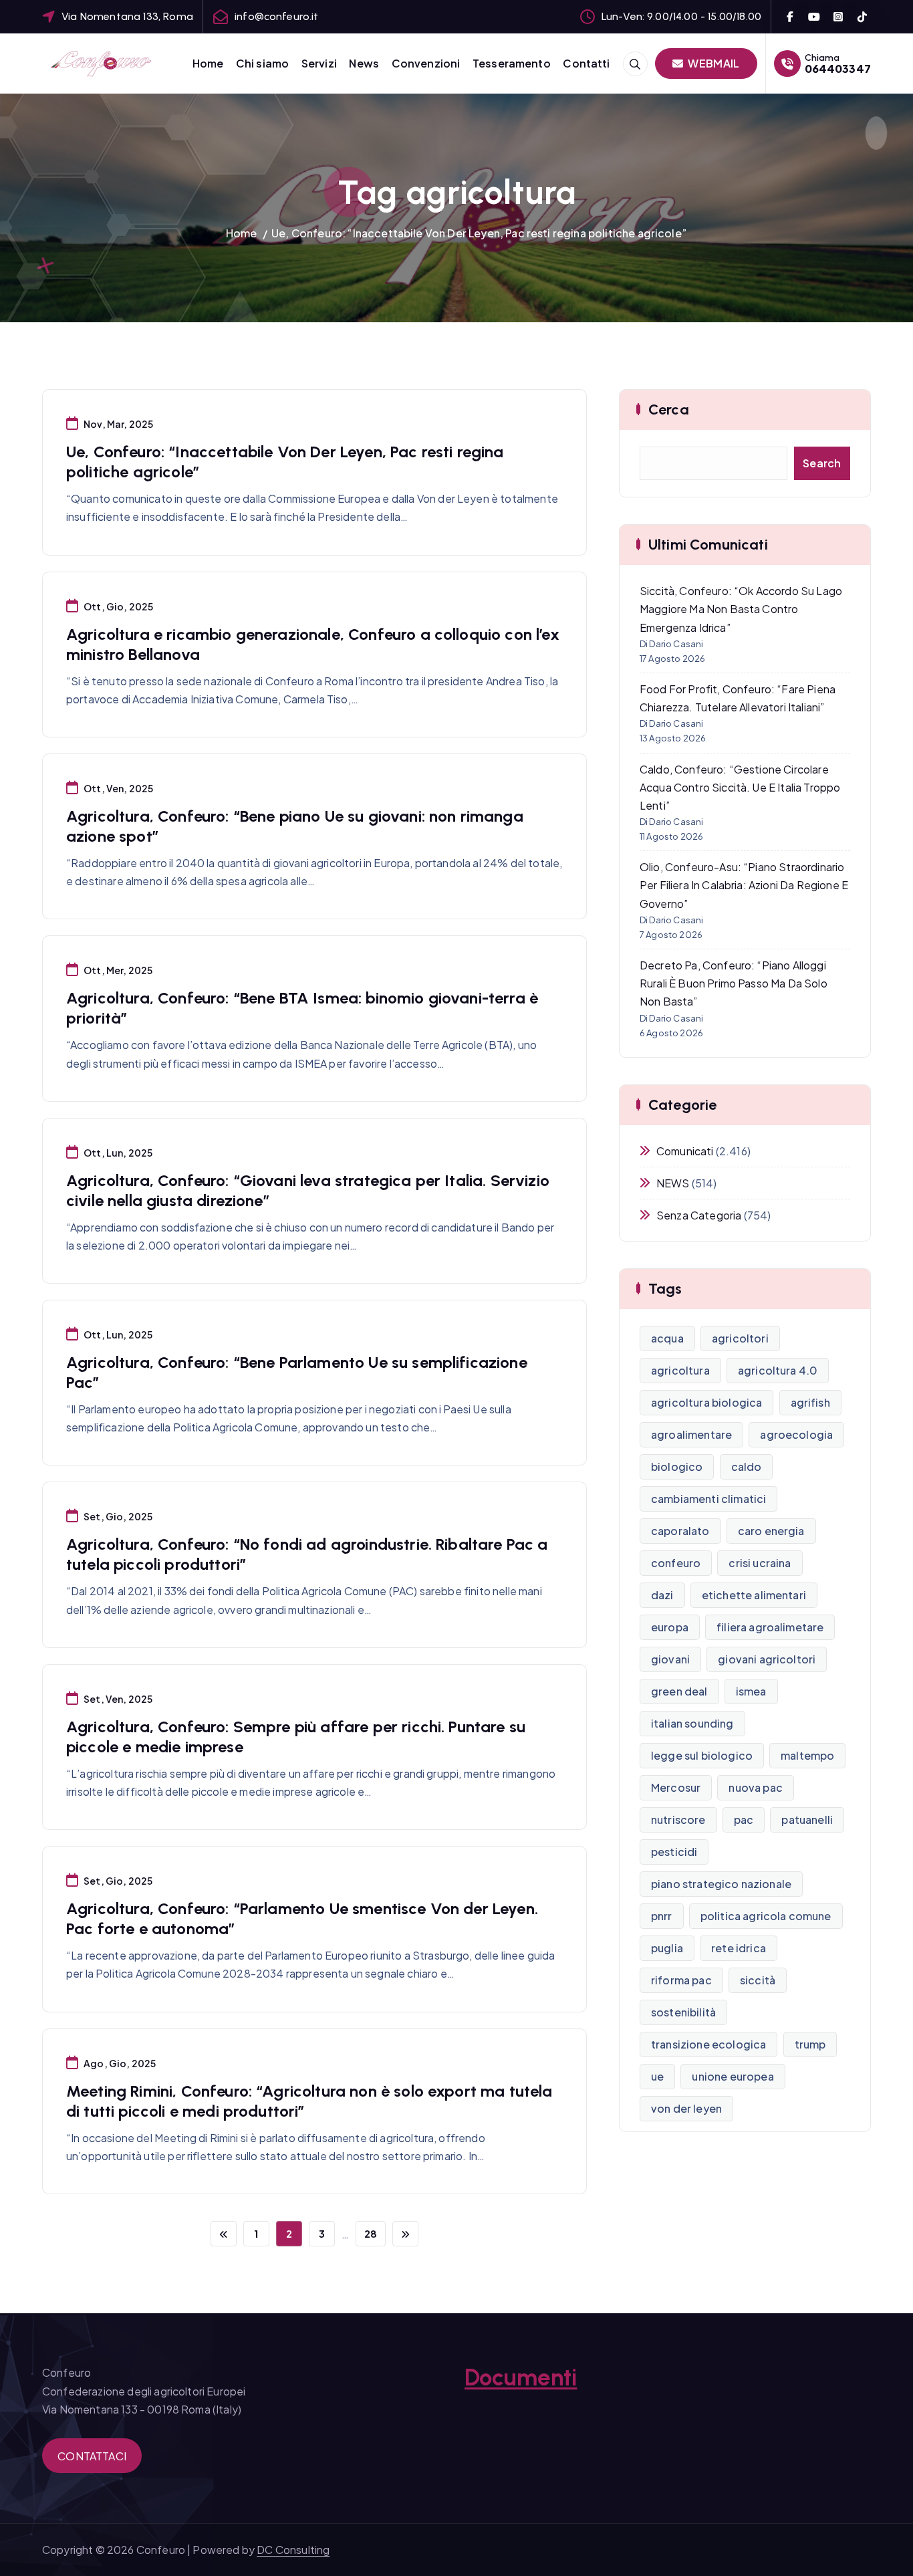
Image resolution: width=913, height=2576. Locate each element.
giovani (670, 1659)
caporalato (680, 1531)
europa (670, 1627)
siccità (758, 1980)
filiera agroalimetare (770, 1627)
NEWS (673, 1183)
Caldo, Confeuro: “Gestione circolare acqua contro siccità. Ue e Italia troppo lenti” (740, 787)
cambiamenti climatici (708, 1499)
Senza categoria (699, 1215)
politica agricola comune (766, 1916)
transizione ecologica (708, 2044)
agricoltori (740, 1338)
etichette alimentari (754, 1595)
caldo (747, 1467)
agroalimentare (691, 1434)
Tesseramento (512, 63)
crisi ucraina (760, 1563)
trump (810, 2044)
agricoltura (680, 1370)
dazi (662, 1595)
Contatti (586, 63)
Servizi (319, 63)
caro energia (771, 1531)
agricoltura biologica (706, 1402)
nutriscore (678, 1820)
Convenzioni (426, 63)
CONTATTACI (92, 2456)
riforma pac (681, 1980)
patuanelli (807, 1820)
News (364, 63)
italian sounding (692, 1723)
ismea (751, 1691)
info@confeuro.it (277, 16)
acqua (667, 1338)
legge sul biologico (702, 1755)
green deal (679, 1691)
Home (208, 63)
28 (371, 2233)
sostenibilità (683, 2012)
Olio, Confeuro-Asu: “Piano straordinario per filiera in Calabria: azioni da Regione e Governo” (744, 885)
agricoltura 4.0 (778, 1370)
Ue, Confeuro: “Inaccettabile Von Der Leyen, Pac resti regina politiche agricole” (479, 233)
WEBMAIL (712, 63)
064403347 (838, 69)
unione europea (733, 2076)
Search (822, 463)
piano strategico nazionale (721, 1884)
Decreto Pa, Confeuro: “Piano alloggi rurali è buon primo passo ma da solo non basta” (734, 983)
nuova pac (755, 1787)
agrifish (810, 1402)
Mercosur (676, 1787)
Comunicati (685, 1151)
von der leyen (686, 2108)
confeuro (676, 1563)
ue (657, 2076)
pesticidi (674, 1852)
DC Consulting (293, 2550)
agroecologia (796, 1434)
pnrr (662, 1916)
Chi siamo (262, 63)
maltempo (807, 1755)
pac (744, 1820)
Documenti (521, 2377)
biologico (677, 1467)
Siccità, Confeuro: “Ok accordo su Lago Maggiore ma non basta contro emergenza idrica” (741, 609)
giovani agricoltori (767, 1659)
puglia (667, 1948)
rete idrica (739, 1948)
